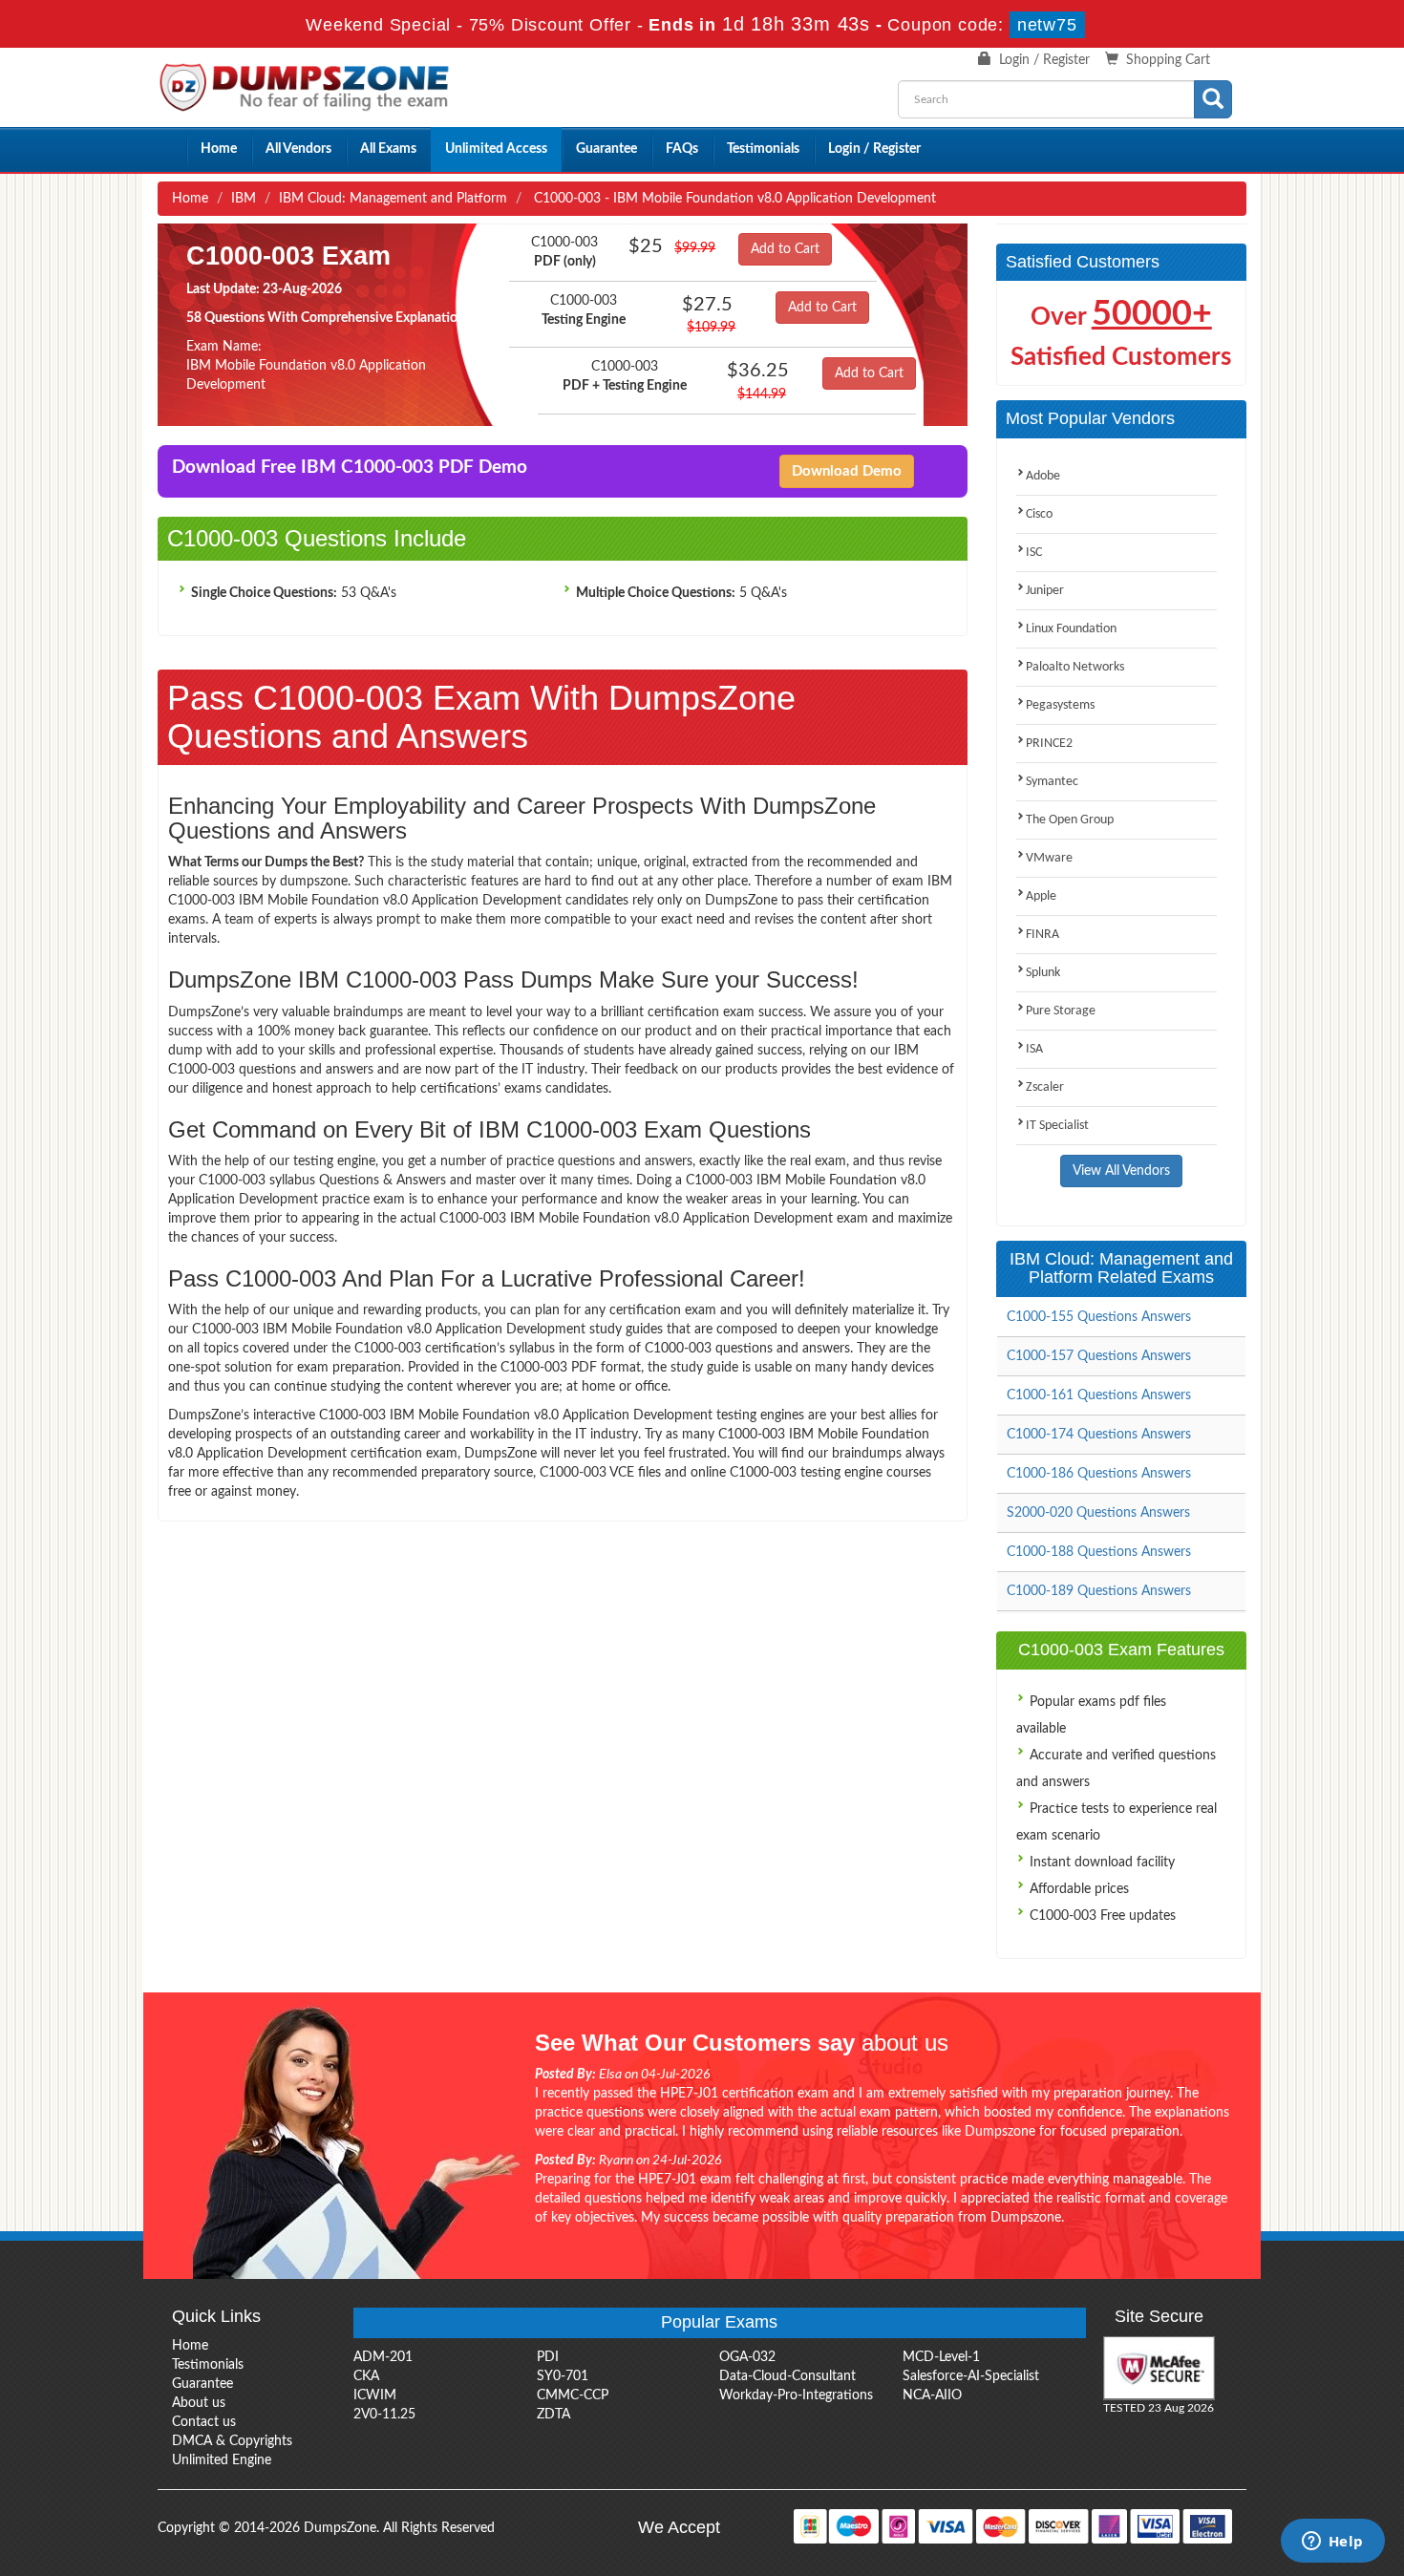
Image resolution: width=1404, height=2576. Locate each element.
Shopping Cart (1168, 60)
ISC (1034, 553)
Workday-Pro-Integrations (796, 2395)
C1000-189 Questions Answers (1099, 1591)
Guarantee (606, 149)
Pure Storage (1061, 1011)
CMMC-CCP (573, 2395)
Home (219, 149)
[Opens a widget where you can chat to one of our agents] (1332, 2543)
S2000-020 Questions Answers (1098, 1513)
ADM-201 (383, 2357)
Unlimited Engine (222, 2460)
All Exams (388, 149)
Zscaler (1045, 1087)
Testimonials (763, 149)
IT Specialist (1057, 1126)
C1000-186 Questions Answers (1099, 1474)
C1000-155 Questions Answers (1099, 1317)
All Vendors (298, 149)
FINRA (1042, 935)
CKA (366, 2376)
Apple (1041, 896)
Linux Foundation (1071, 629)
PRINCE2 (1049, 744)
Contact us (204, 2422)
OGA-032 (747, 2357)
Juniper (1045, 591)
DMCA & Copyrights (232, 2441)
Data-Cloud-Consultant (787, 2376)
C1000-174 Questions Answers (1099, 1435)
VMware (1049, 858)
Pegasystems (1060, 705)
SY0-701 (563, 2376)
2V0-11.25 (384, 2415)
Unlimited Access (496, 149)
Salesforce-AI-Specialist (971, 2376)
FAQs (682, 149)
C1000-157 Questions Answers (1099, 1356)
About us (199, 2403)
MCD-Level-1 (941, 2357)
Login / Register (1044, 60)
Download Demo (847, 471)
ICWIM (375, 2395)
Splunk (1043, 973)
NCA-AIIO (932, 2395)
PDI (548, 2357)
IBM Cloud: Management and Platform (393, 199)
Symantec (1052, 782)
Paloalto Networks (1075, 667)
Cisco (1039, 514)
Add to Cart (785, 249)
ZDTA (553, 2415)
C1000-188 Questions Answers (1099, 1552)
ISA (1034, 1049)
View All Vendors (1121, 1171)
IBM (244, 199)
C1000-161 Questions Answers (1099, 1395)
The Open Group (1070, 820)
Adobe (1043, 476)
